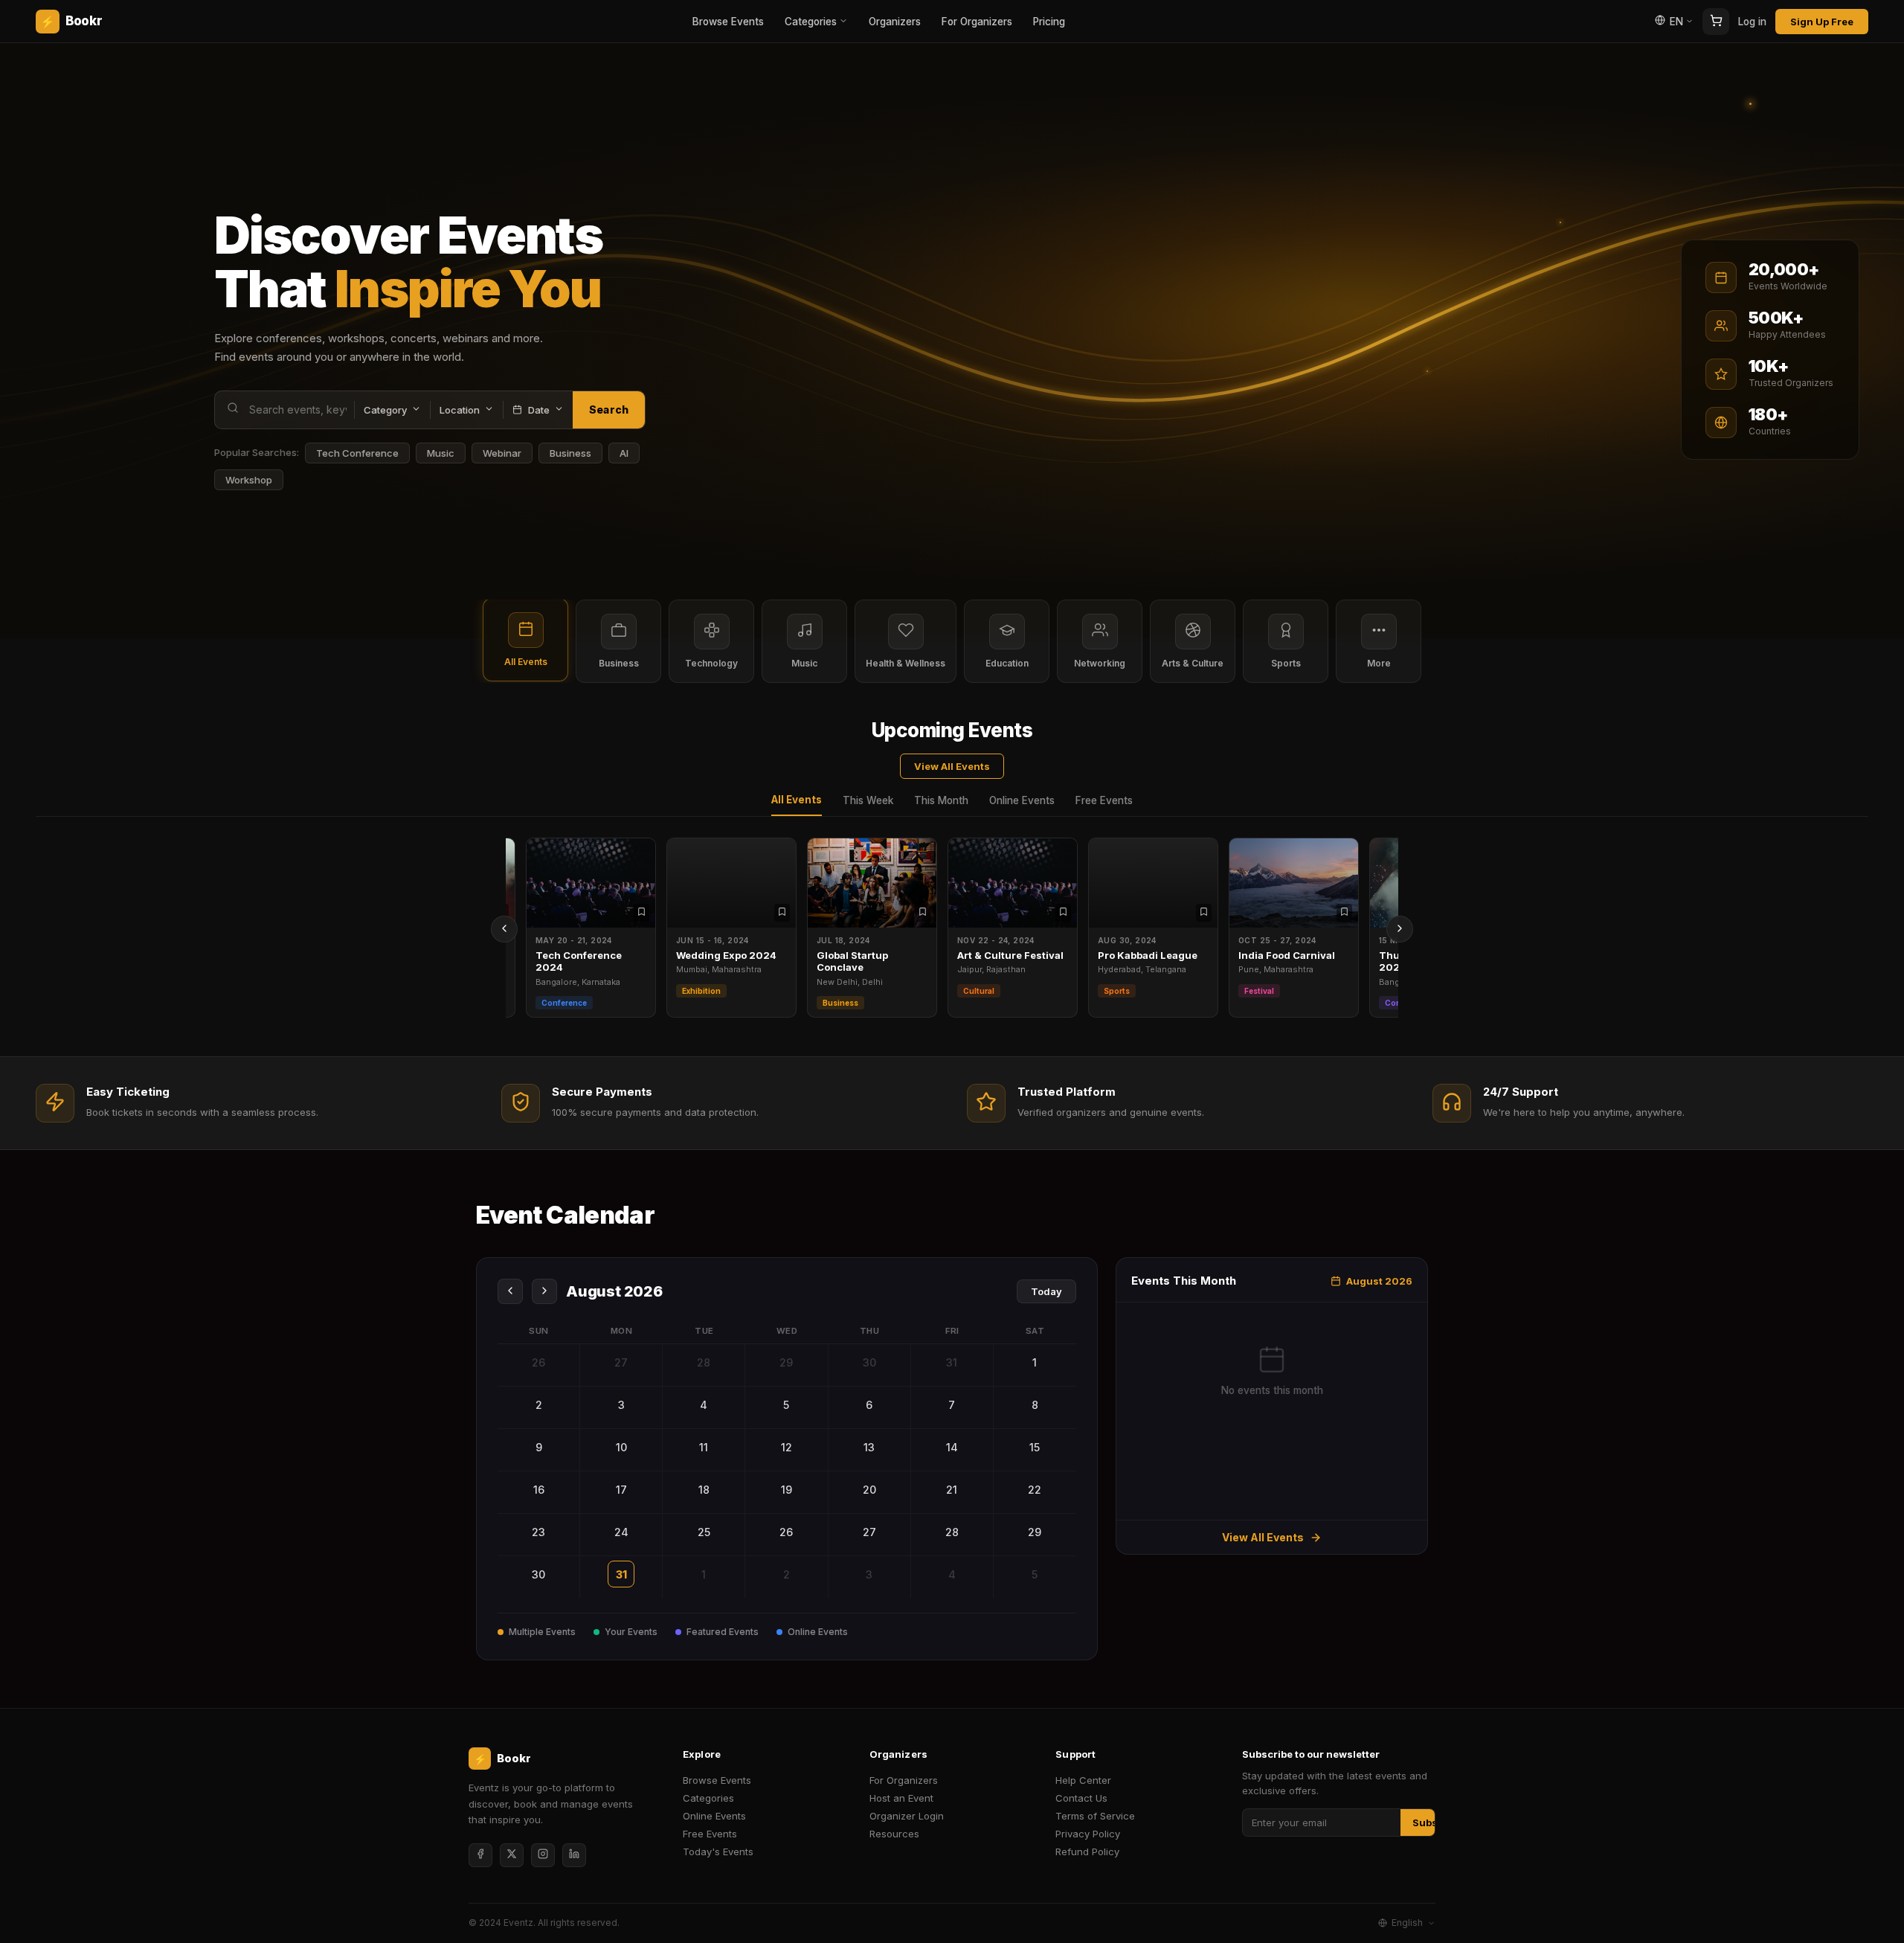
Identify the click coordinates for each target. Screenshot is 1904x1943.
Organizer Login (907, 1816)
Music (441, 453)
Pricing (1049, 22)
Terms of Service (1095, 1816)
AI (624, 453)
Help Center (1083, 1780)
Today (1046, 1291)
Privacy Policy (1088, 1834)
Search (609, 410)
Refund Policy (1087, 1852)
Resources (894, 1834)
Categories (811, 22)
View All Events (952, 766)
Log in (1752, 22)
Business (570, 453)
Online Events (1022, 800)
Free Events (1104, 800)
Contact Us (1081, 1798)
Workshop (249, 480)
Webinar (502, 453)
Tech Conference (357, 453)
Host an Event (901, 1798)
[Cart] (1716, 22)
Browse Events (728, 22)
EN (1676, 22)
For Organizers (977, 22)
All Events (797, 800)
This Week (868, 800)
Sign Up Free (1822, 22)
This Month (941, 800)
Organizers (895, 22)
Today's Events (718, 1852)
